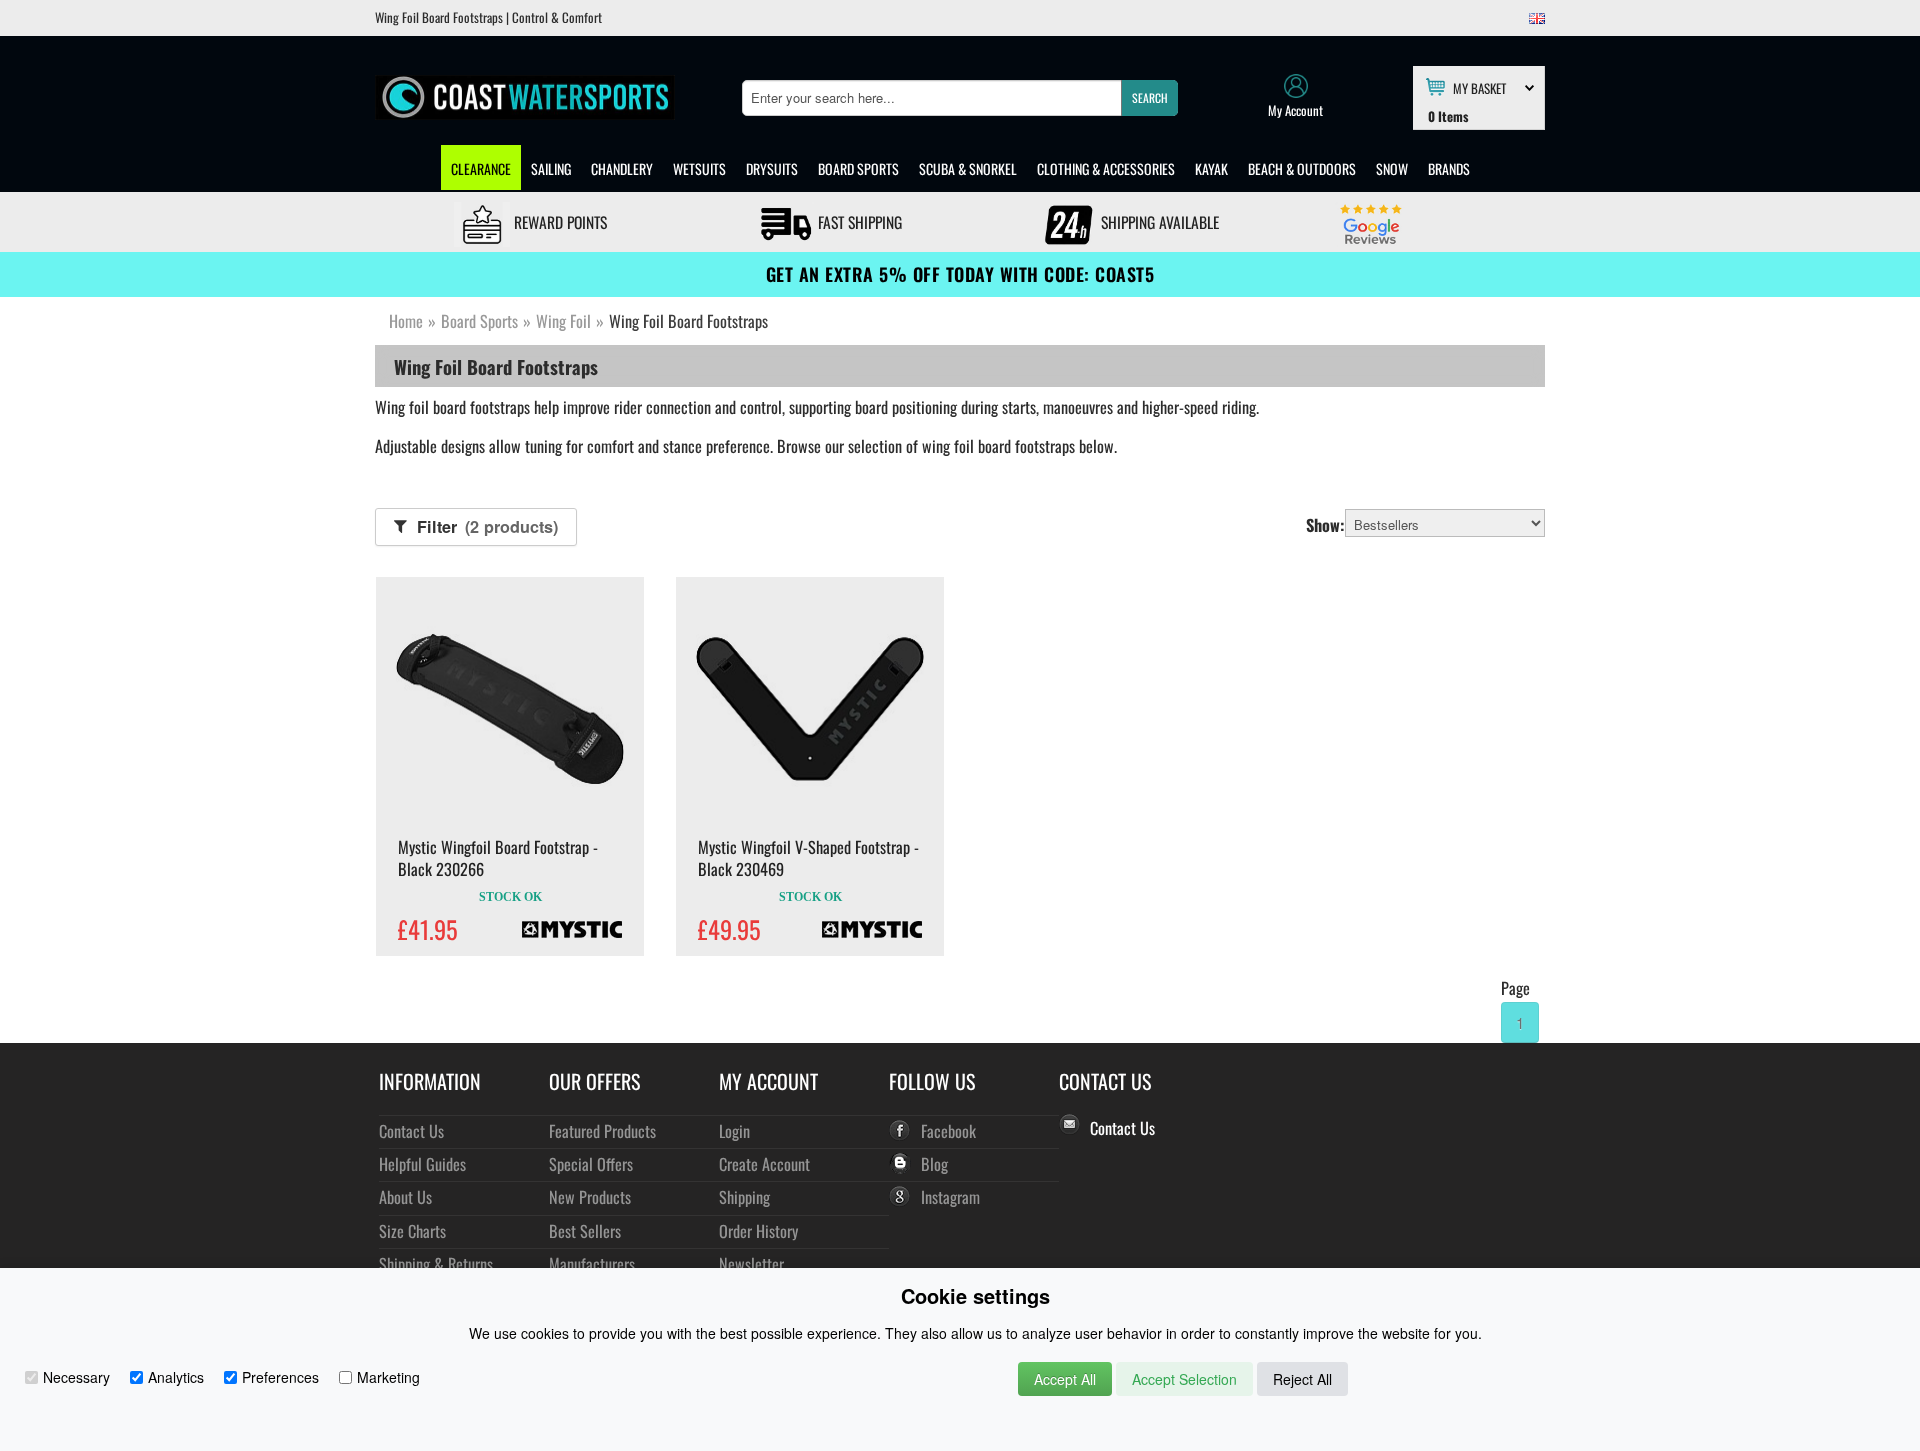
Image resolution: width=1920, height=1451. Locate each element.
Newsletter (751, 1263)
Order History (758, 1230)
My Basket (1479, 87)
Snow (1392, 168)
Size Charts (412, 1230)
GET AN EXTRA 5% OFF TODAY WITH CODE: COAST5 (960, 274)
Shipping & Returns (436, 1263)
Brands (1449, 168)
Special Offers (591, 1163)
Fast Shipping (858, 222)
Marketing (388, 1377)
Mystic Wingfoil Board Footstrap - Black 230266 (498, 858)
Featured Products (602, 1130)
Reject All (1302, 1379)
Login (734, 1130)
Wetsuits (699, 168)
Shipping (744, 1196)
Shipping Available (1158, 222)
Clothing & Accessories (1106, 168)
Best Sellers (585, 1230)
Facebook (948, 1130)
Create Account (764, 1163)
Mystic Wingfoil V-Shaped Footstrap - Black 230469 (808, 858)
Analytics (176, 1377)
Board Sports (858, 168)
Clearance (481, 168)
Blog (934, 1163)
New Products (590, 1196)
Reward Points (558, 222)
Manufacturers (592, 1263)
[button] (1149, 98)
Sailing (551, 168)
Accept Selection (1184, 1379)
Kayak (1211, 168)
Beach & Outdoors (1302, 168)
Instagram (950, 1196)
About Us (405, 1196)
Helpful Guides (422, 1163)
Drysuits (772, 168)
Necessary (76, 1377)
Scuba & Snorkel (968, 168)
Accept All (1065, 1379)
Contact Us (411, 1130)
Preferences (280, 1377)
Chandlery (622, 168)
